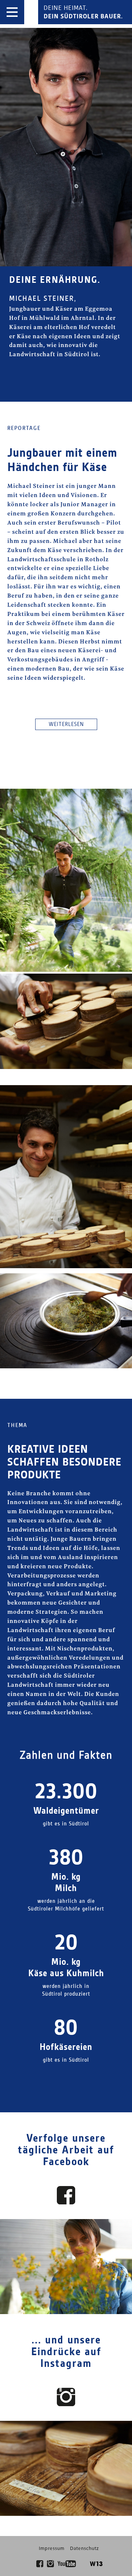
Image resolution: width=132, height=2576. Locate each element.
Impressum (52, 2549)
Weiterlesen (66, 725)
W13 (96, 2564)
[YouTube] (67, 2564)
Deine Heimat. (83, 12)
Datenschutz (85, 2549)
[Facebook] (40, 2564)
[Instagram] (50, 2564)
